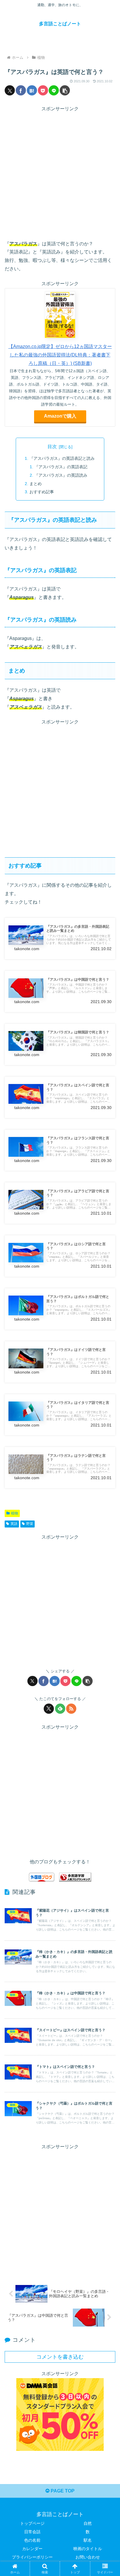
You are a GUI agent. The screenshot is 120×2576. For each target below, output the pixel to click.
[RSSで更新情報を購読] (71, 1709)
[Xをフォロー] (49, 1709)
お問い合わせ (88, 2557)
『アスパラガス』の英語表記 (61, 467)
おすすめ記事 (42, 492)
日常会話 (32, 2532)
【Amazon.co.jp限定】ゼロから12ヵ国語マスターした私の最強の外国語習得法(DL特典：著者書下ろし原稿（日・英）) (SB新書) (60, 355)
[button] (65, 90)
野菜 (30, 1524)
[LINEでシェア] (54, 90)
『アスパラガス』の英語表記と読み (62, 458)
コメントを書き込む (60, 2357)
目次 (52, 447)
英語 (14, 1524)
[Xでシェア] (10, 90)
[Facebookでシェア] (21, 90)
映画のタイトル (88, 2549)
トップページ (32, 2523)
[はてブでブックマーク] (32, 90)
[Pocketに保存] (43, 90)
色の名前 (32, 2540)
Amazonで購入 (60, 416)
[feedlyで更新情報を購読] (60, 1709)
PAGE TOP (62, 2491)
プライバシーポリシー (32, 2557)
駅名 (88, 2540)
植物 (15, 1513)
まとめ (36, 484)
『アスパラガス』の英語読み (61, 475)
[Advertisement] (60, 173)
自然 (88, 2523)
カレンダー (32, 2549)
